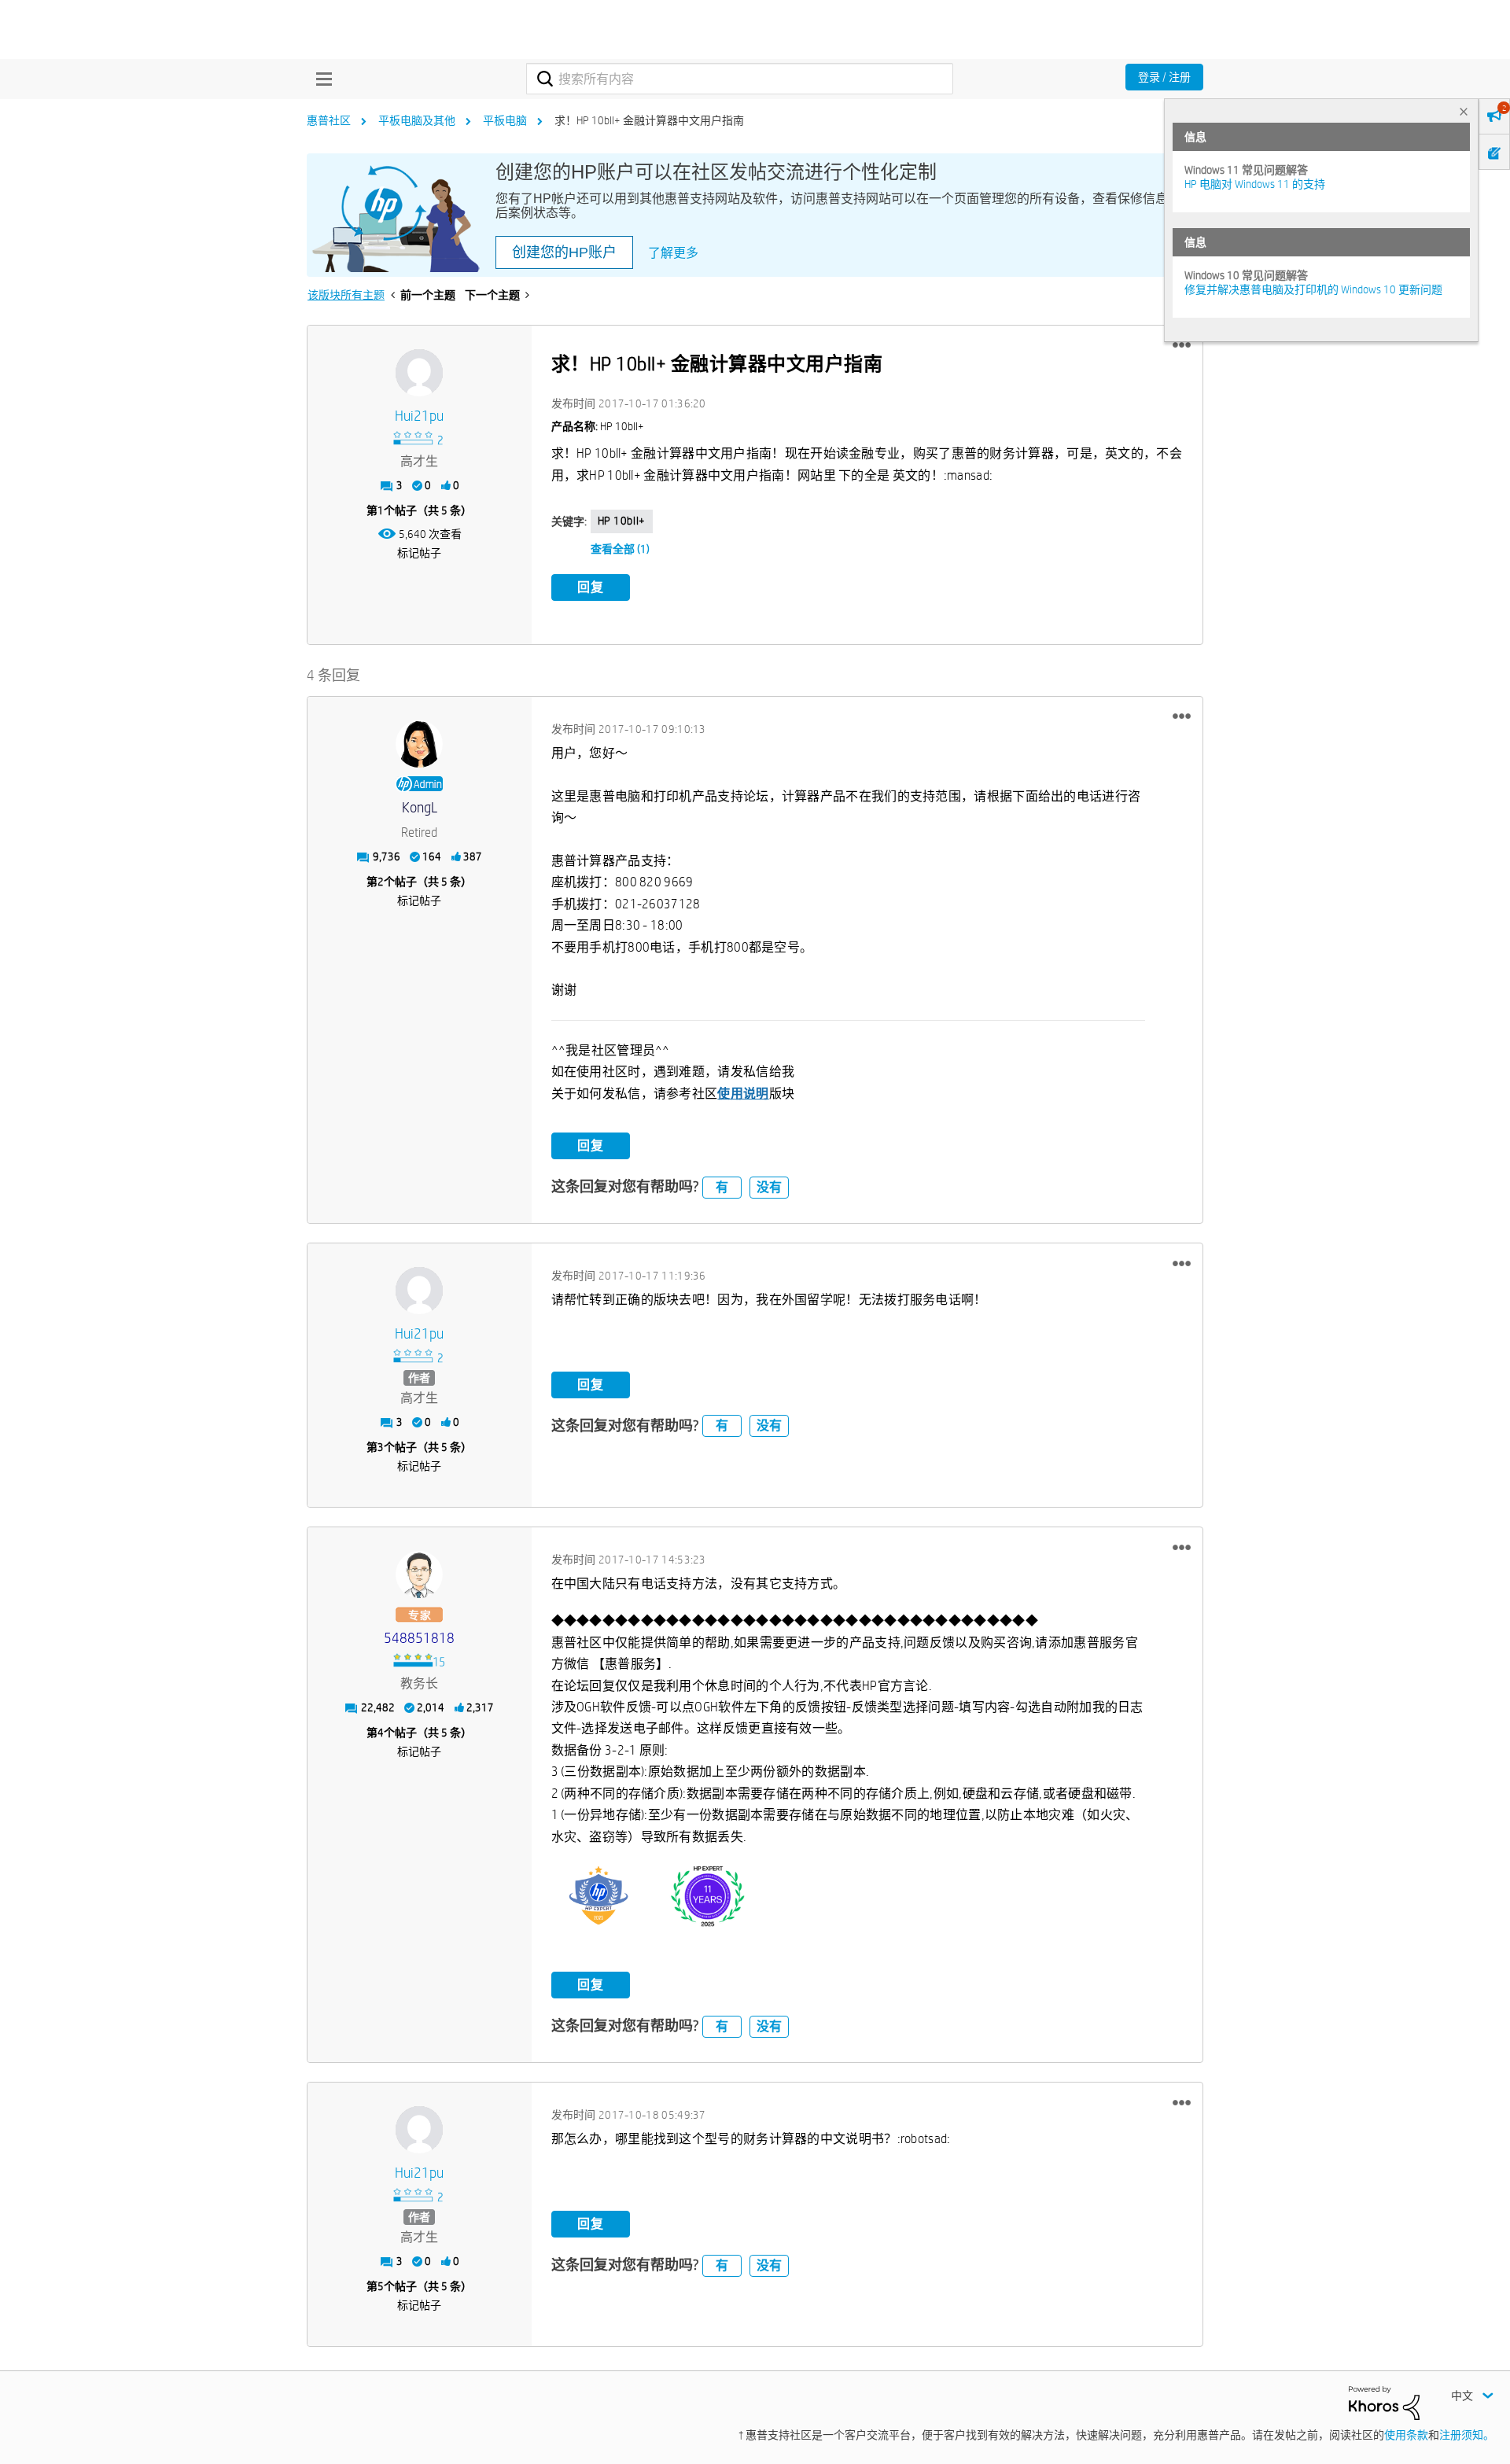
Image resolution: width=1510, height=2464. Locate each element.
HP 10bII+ (622, 521)
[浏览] (320, 79)
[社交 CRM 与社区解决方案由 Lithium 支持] (1384, 2402)
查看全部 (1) (620, 549)
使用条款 (1406, 2435)
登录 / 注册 (1164, 77)
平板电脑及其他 (417, 120)
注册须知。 (1467, 2435)
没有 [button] (769, 1187)
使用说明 (743, 1094)
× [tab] (1464, 111)
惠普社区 (329, 120)
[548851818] (419, 1575)
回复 (591, 587)
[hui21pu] (419, 373)
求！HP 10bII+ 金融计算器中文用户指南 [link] (649, 120)
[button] (1182, 345)
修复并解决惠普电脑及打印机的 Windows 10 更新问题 (1313, 289)
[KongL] (419, 744)
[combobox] (740, 79)
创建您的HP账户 (564, 252)
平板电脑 (505, 120)
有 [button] (722, 1187)
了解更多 (673, 253)
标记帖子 (419, 553)
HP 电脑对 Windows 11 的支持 (1255, 184)
